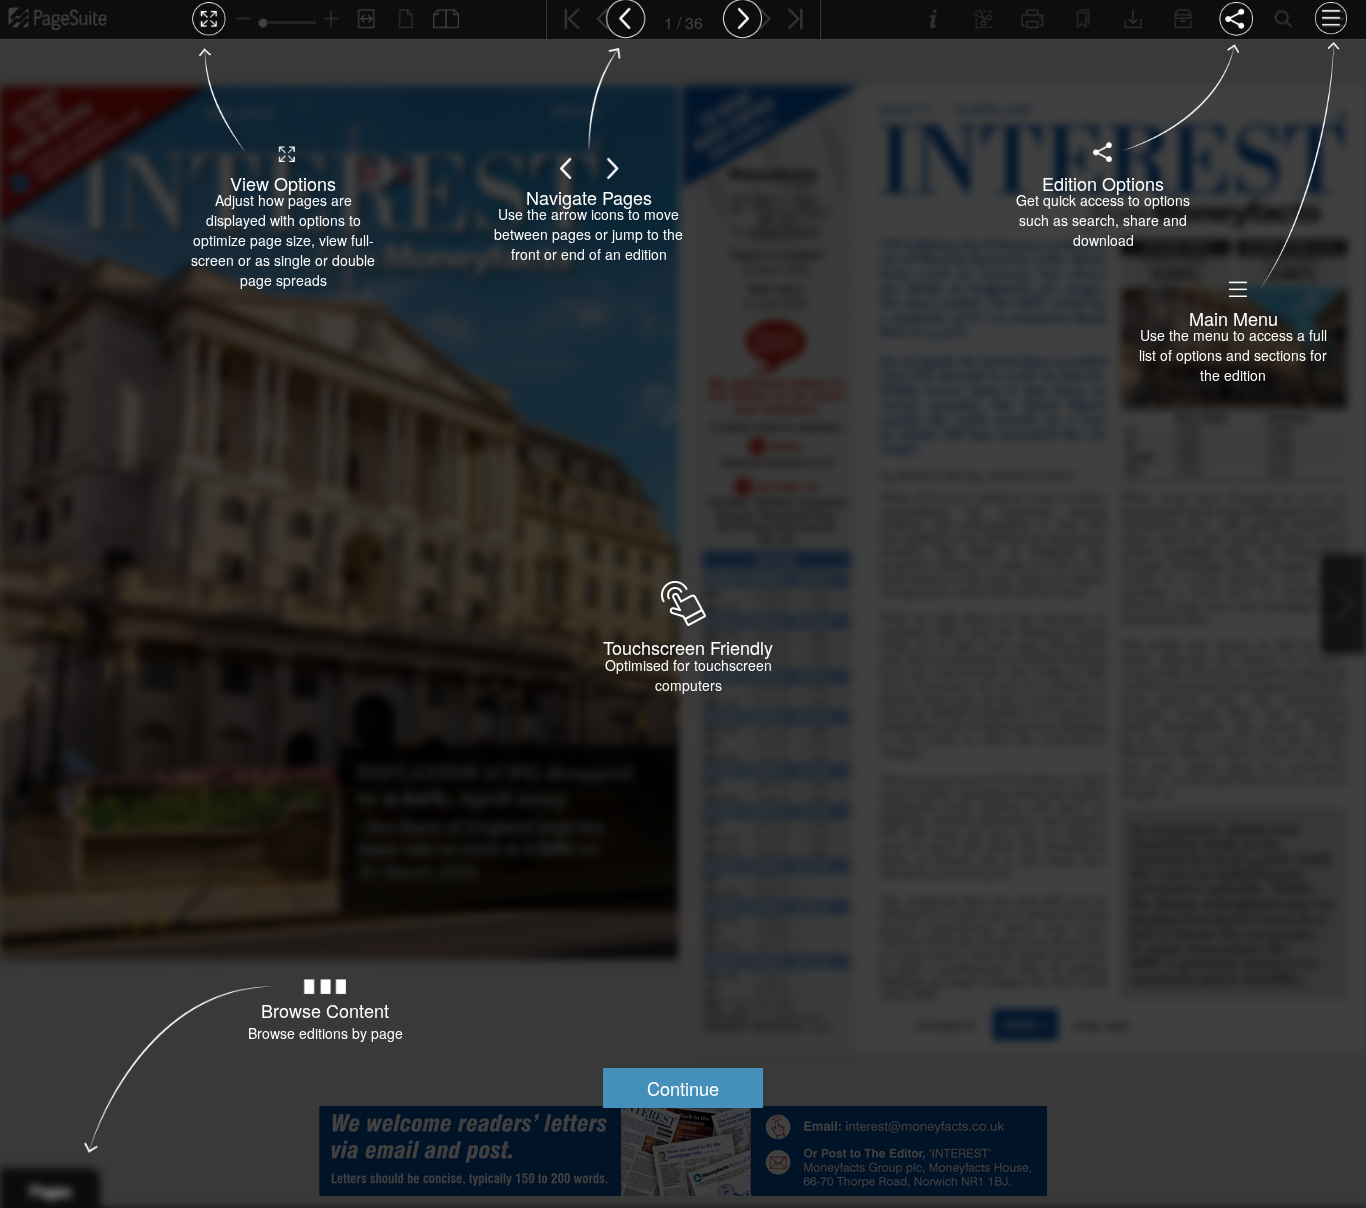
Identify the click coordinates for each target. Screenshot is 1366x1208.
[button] (683, 1088)
